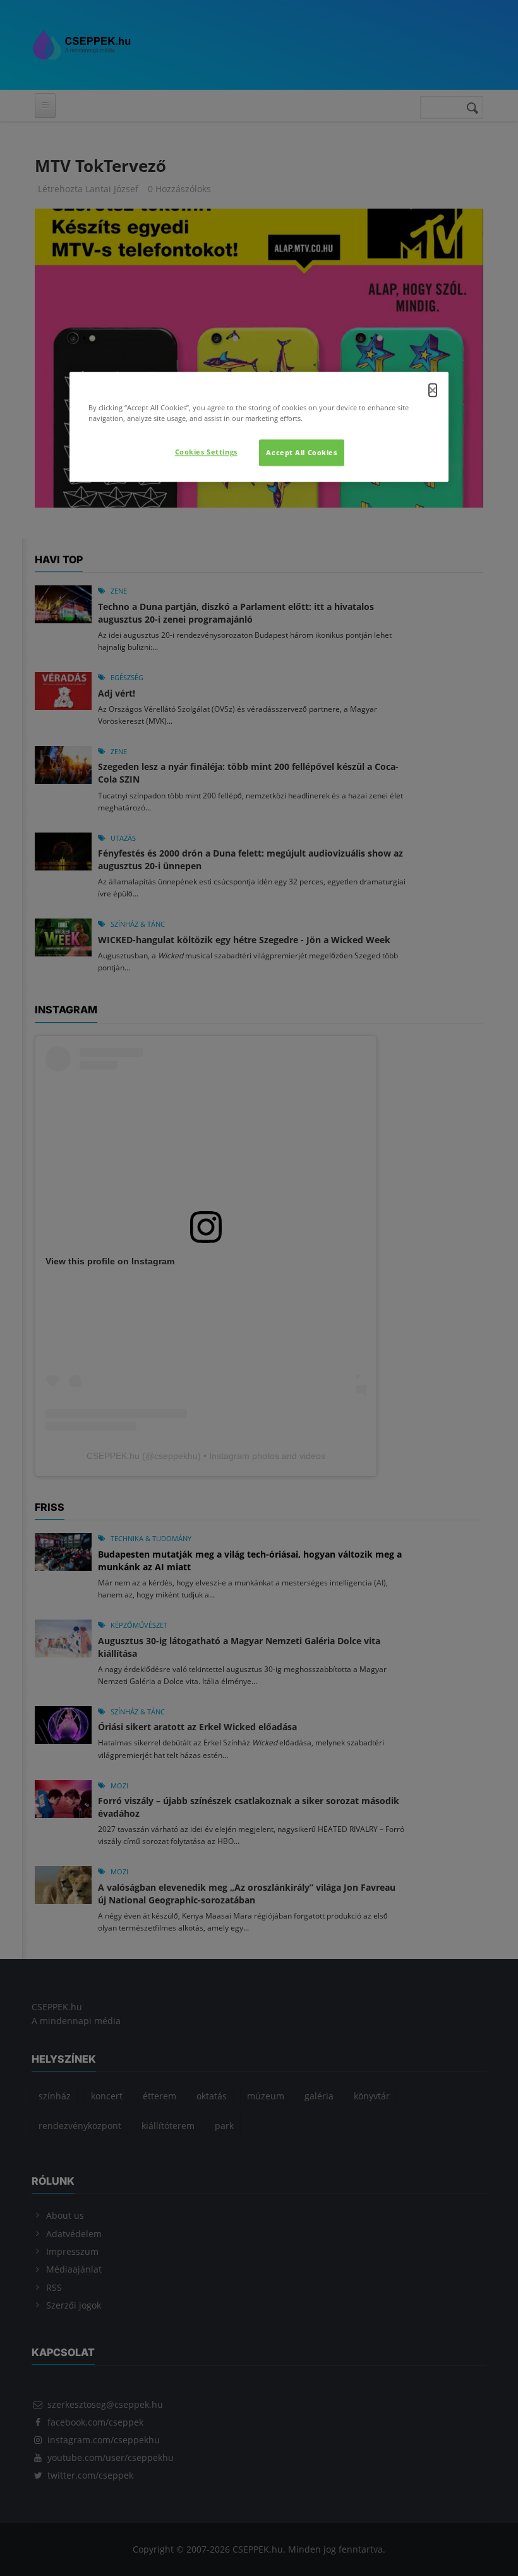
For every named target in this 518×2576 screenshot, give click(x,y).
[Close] (433, 391)
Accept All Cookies (301, 453)
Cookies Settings (206, 452)
